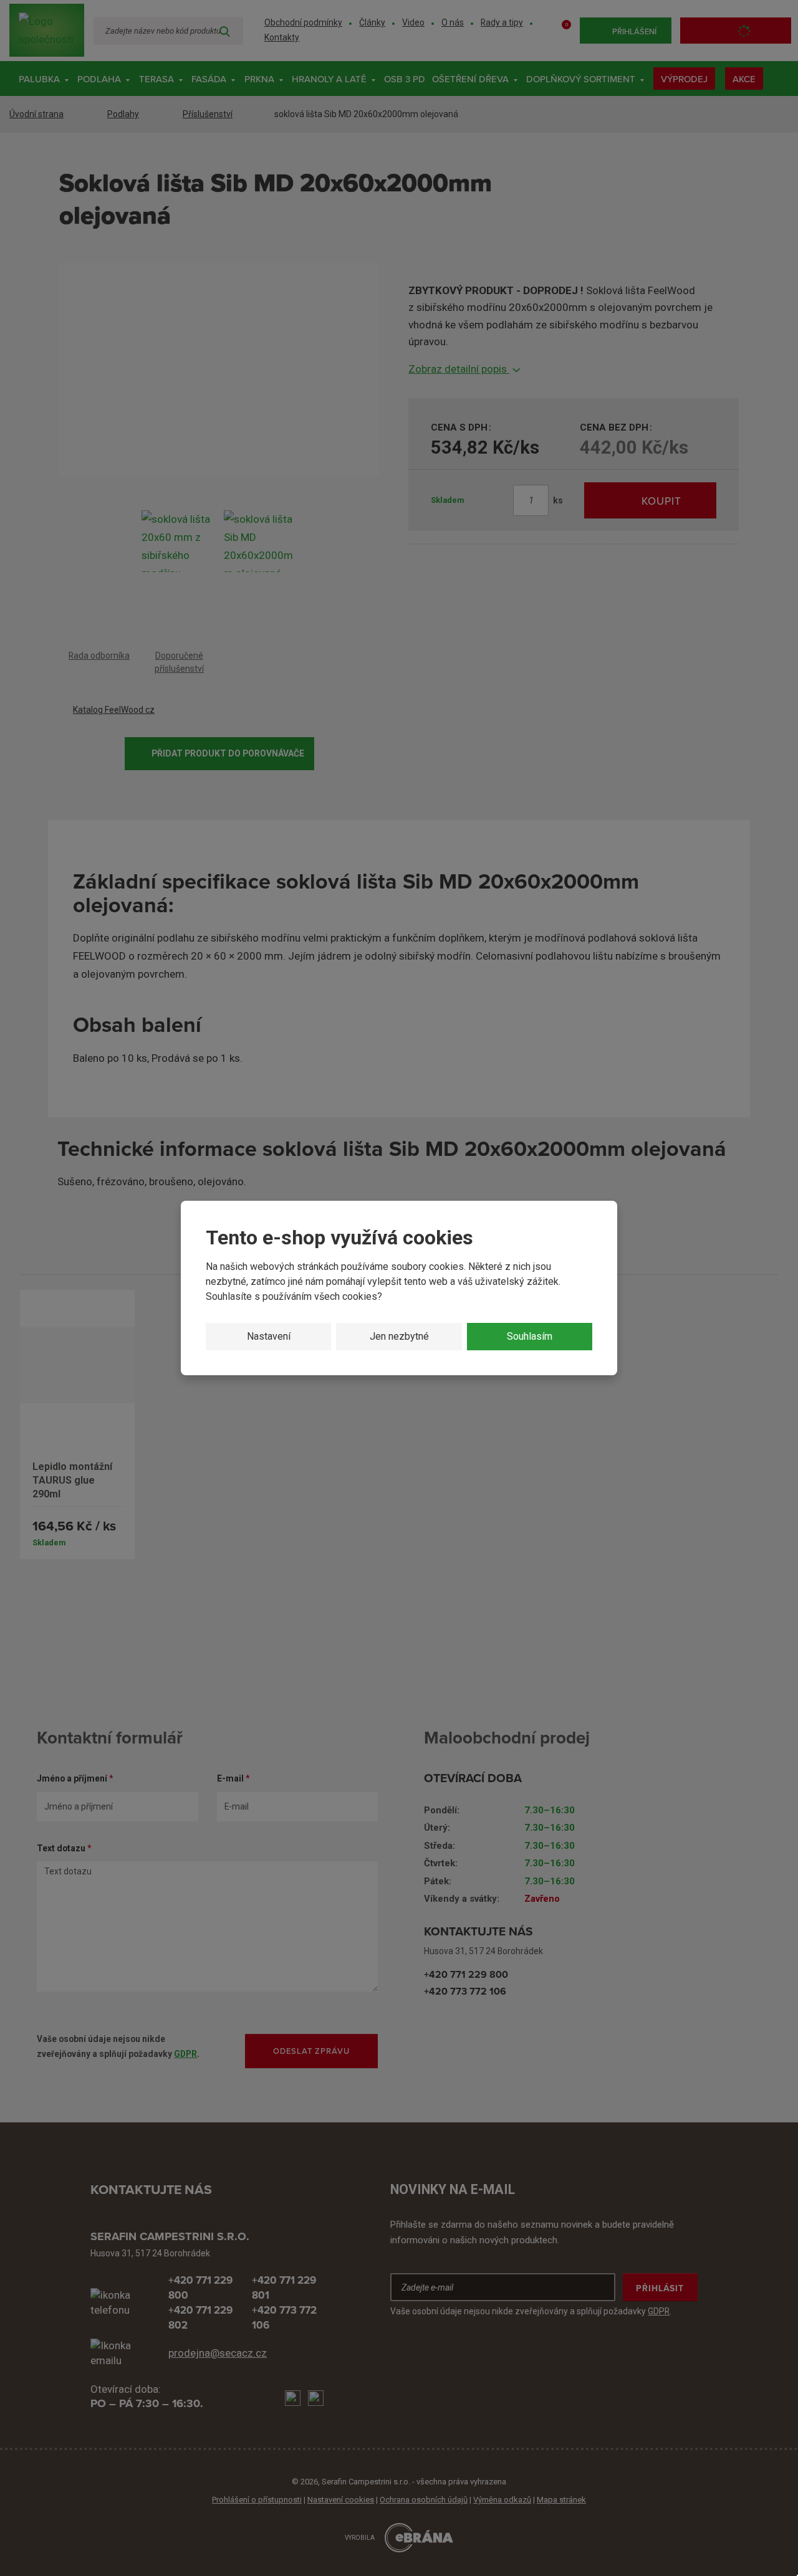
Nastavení (269, 1336)
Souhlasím (530, 1336)
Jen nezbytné (399, 1336)
